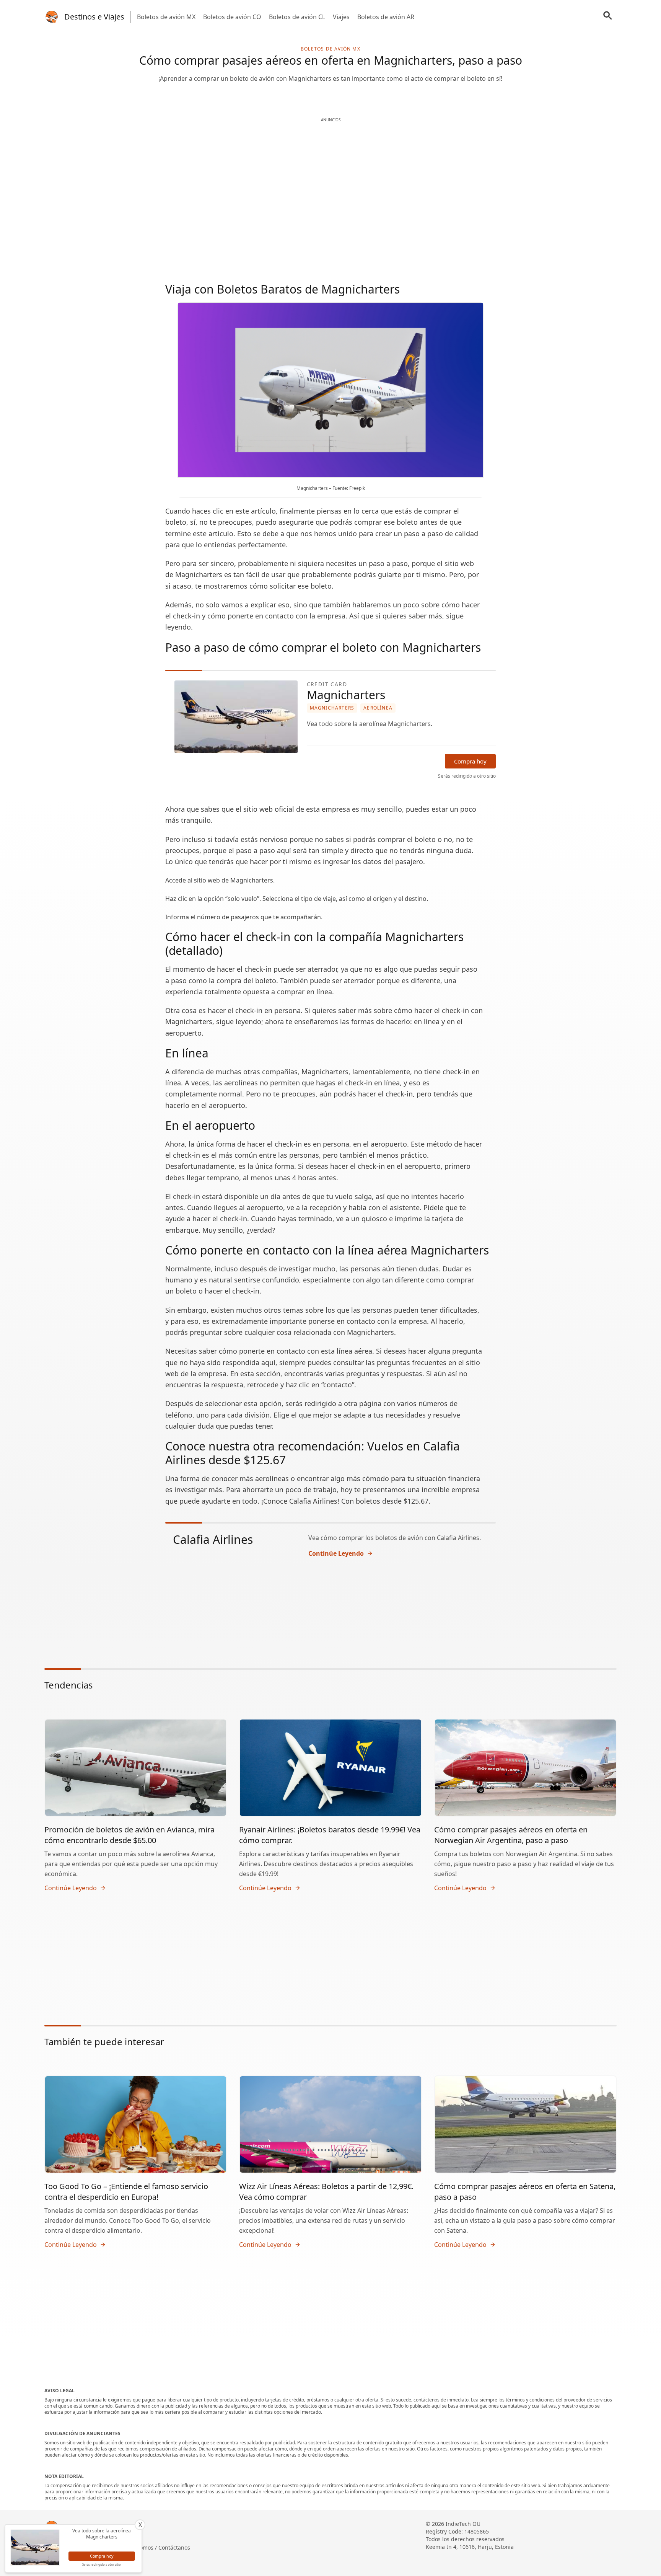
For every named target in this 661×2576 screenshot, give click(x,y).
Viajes (341, 17)
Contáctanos (174, 2547)
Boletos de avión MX (166, 17)
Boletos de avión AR (386, 17)
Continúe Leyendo (336, 1553)
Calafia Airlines (213, 1539)
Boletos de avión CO (232, 17)
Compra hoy (470, 761)
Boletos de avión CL (297, 17)
